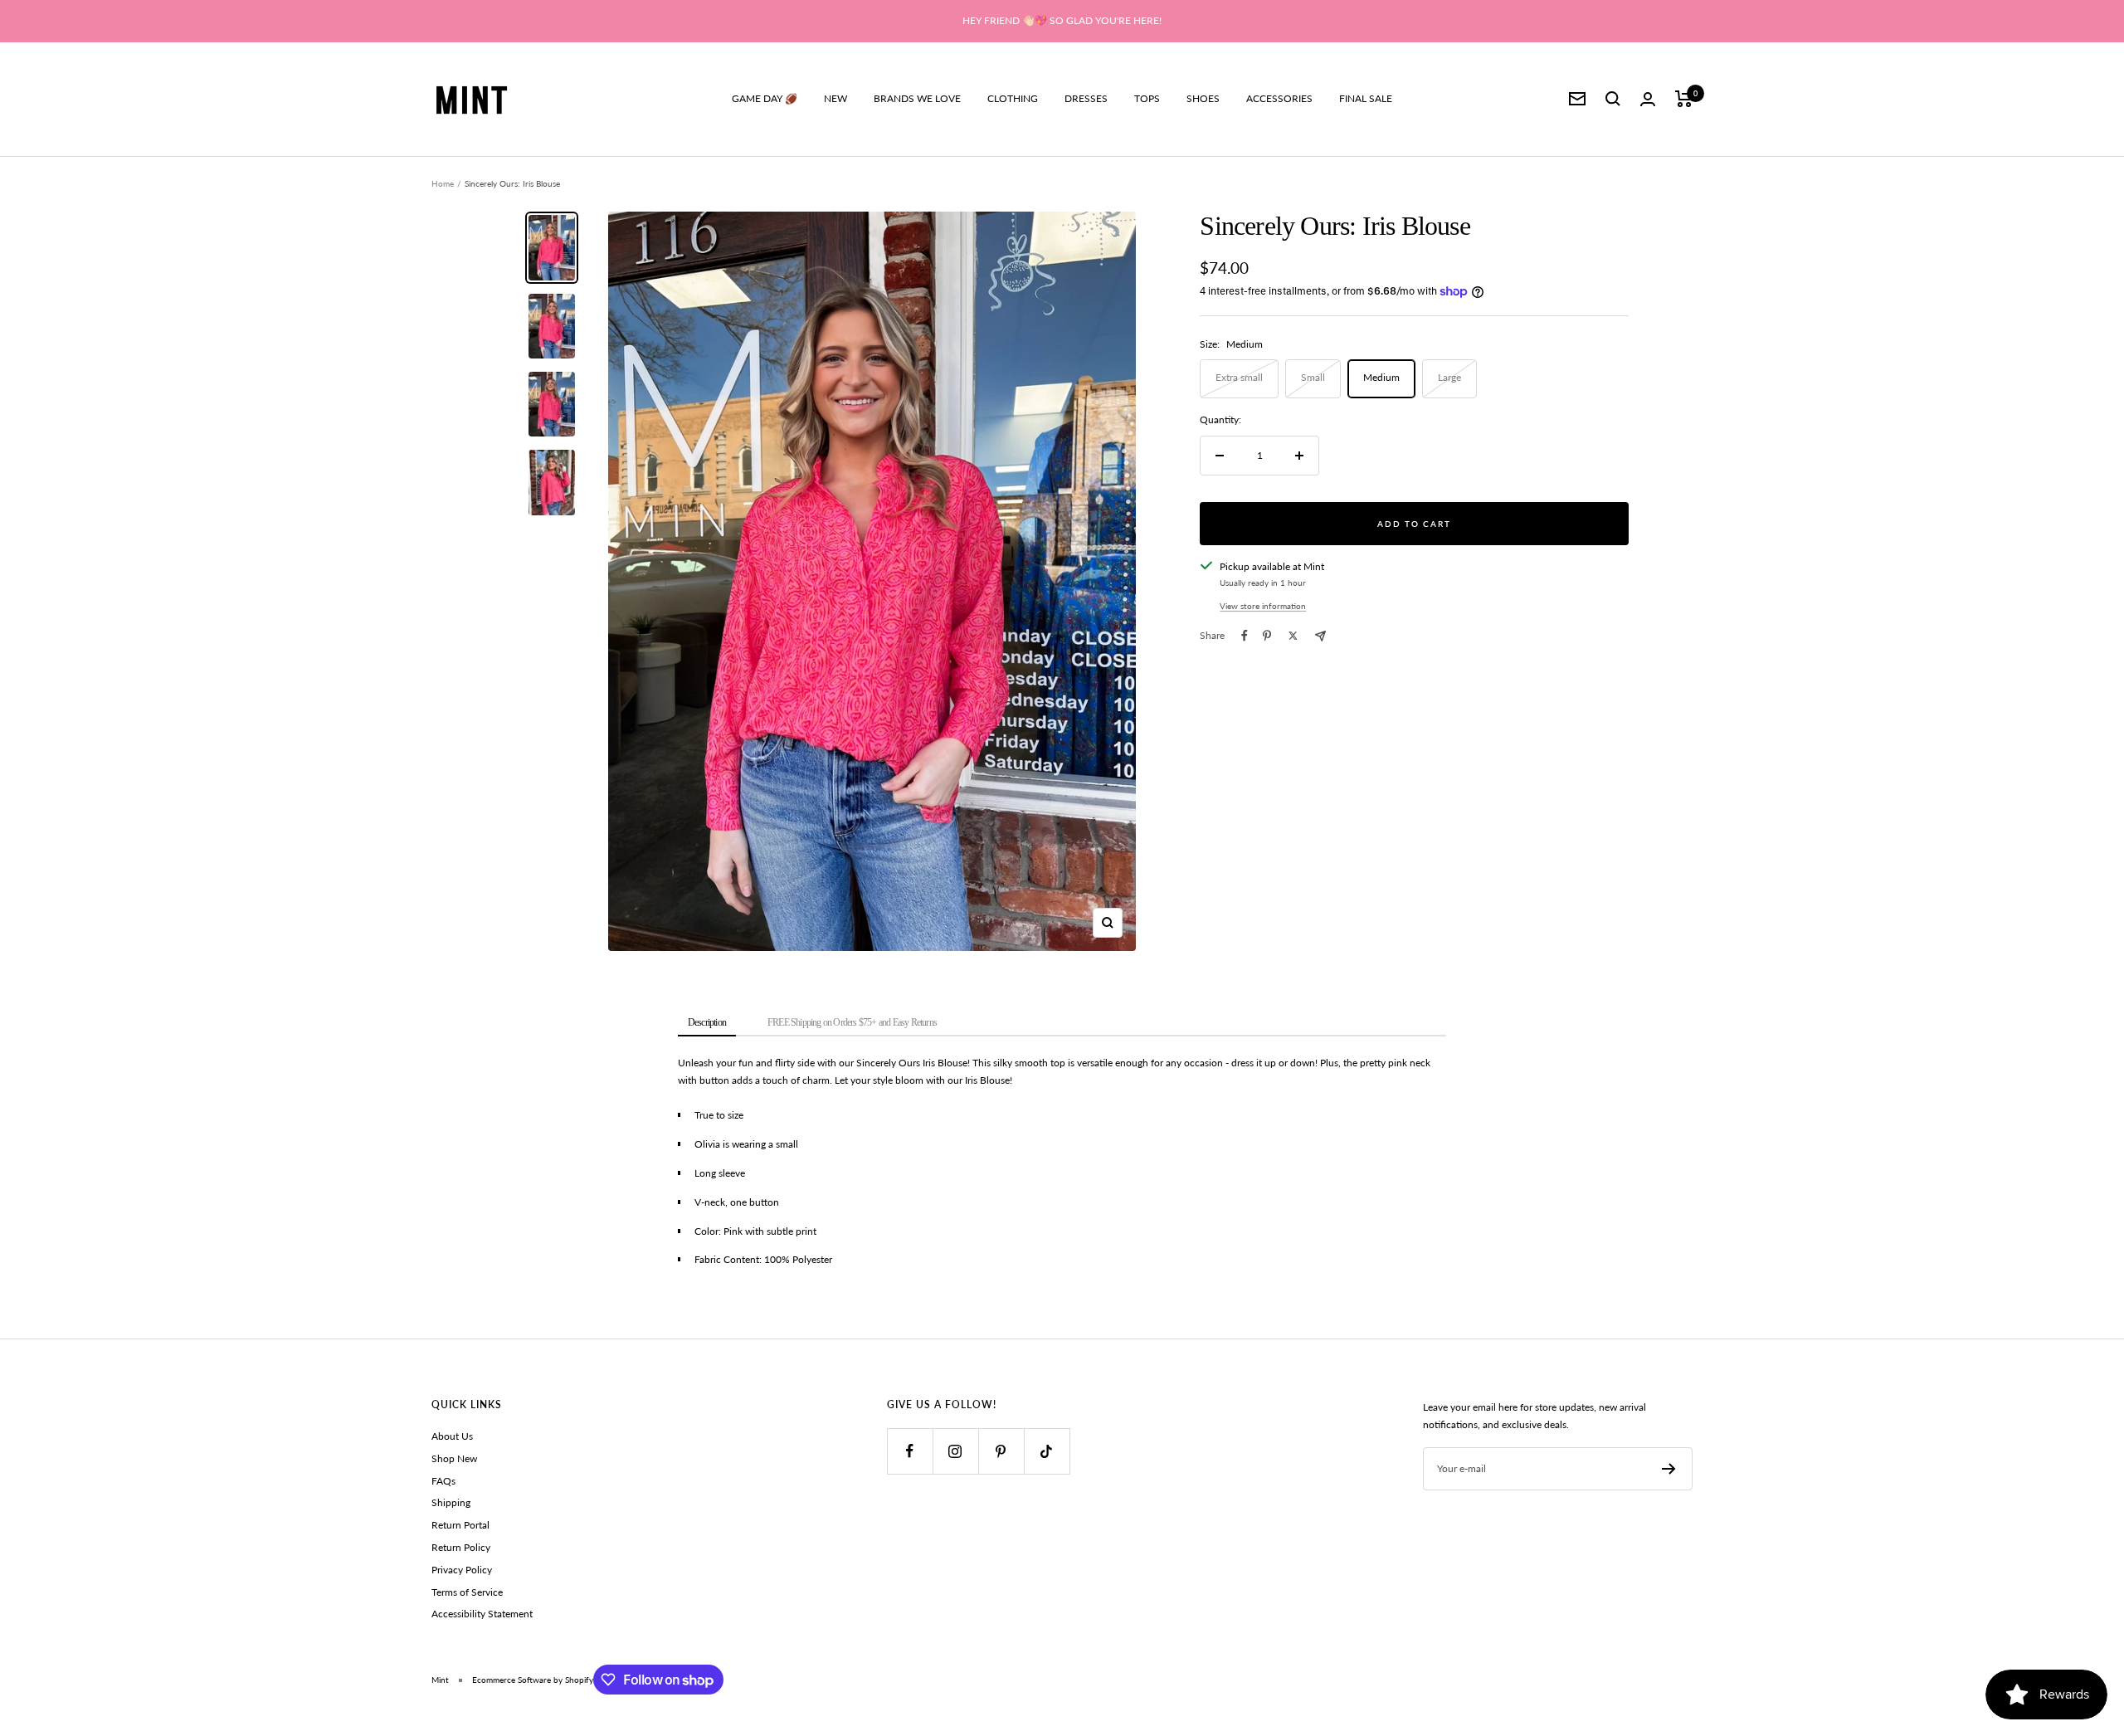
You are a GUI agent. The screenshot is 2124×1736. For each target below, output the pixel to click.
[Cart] (1684, 99)
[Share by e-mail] (1320, 636)
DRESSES (1086, 98)
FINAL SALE (1366, 98)
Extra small (1239, 377)
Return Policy (461, 1547)
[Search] (1613, 99)
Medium (1381, 377)
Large (1449, 377)
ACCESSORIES (1279, 98)
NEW (835, 98)
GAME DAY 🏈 (765, 98)
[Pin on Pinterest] (1267, 636)
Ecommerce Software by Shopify (533, 1680)
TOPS (1147, 98)
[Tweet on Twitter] (1293, 636)
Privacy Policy (462, 1570)
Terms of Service (467, 1592)
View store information (1263, 606)
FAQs (443, 1481)
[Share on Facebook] (1245, 636)
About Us (452, 1436)
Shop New (454, 1458)
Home (443, 183)
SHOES (1203, 98)
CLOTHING (1013, 98)
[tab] (707, 1024)
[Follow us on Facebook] (910, 1451)
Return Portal (460, 1525)
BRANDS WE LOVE (917, 98)
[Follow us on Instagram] (955, 1451)
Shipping (451, 1502)
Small (1313, 377)
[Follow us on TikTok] (1047, 1451)
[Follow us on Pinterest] (1001, 1451)
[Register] (1669, 1469)
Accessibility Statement (482, 1614)
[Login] (1648, 99)
